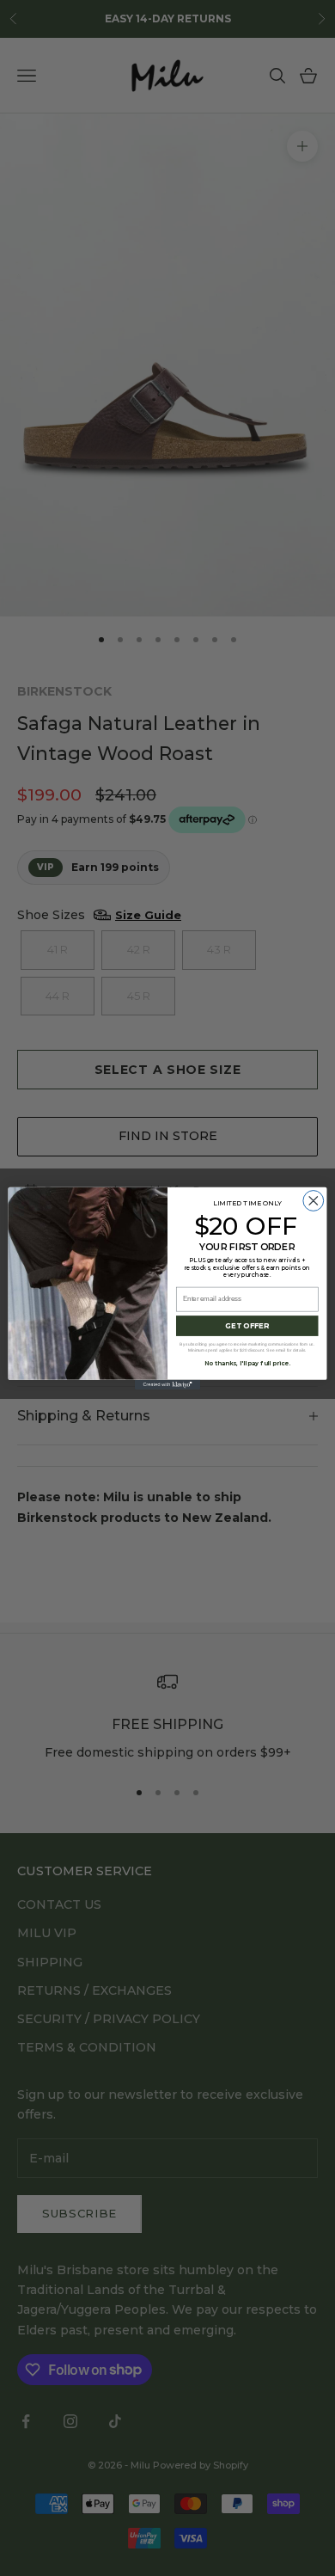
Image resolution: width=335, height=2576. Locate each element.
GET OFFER (247, 1325)
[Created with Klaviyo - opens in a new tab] (167, 1384)
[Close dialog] (314, 1200)
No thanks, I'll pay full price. (247, 1363)
